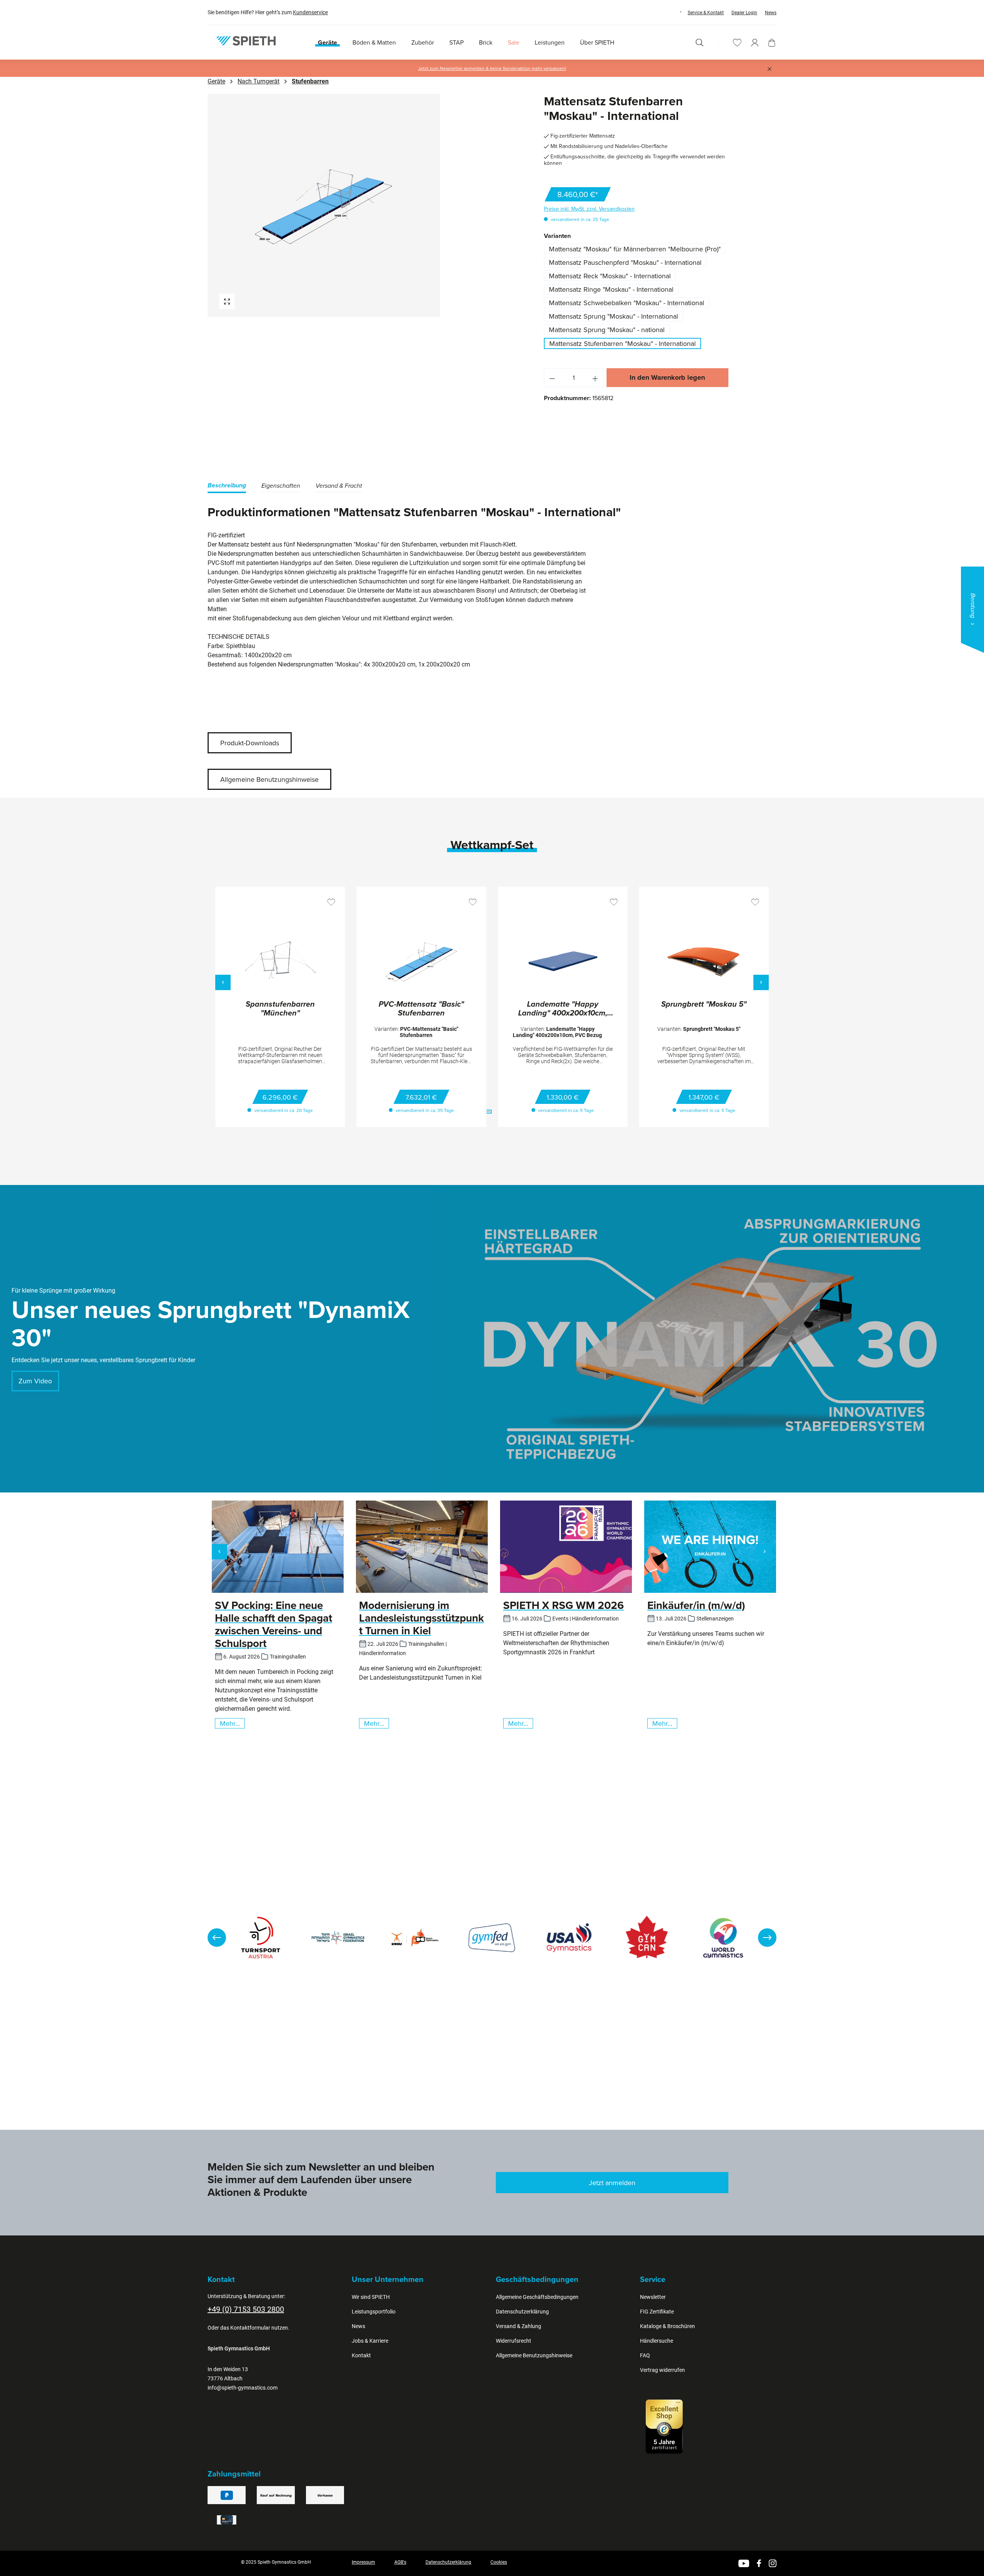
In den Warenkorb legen (667, 377)
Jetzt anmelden (612, 2183)
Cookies (499, 2562)
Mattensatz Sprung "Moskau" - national (607, 330)
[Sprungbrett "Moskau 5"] (704, 962)
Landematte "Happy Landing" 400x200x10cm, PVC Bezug (563, 1009)
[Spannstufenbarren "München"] (280, 962)
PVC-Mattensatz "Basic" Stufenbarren (421, 1009)
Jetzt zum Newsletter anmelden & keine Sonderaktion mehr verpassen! (492, 68)
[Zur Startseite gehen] (246, 41)
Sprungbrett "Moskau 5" (704, 1005)
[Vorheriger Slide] (217, 1938)
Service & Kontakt (706, 13)
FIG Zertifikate (657, 2312)
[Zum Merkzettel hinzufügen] (331, 902)
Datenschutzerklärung (522, 2312)
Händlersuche (657, 2341)
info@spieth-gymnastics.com (243, 2388)
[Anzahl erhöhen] (595, 378)
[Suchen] (700, 42)
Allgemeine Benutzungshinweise (269, 779)
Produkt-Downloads (250, 743)
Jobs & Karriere (370, 2341)
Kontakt (361, 2355)
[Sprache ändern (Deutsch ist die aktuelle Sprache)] (673, 12)
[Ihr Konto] (755, 42)
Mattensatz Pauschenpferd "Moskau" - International (625, 262)
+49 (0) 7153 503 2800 (246, 2309)
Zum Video (35, 1381)
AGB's (400, 2562)
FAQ (645, 2355)
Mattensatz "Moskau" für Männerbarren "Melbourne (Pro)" (635, 249)
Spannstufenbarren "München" (280, 1009)
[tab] (227, 487)
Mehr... (230, 1723)
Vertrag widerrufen (662, 2370)
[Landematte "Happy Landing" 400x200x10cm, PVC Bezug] (563, 962)
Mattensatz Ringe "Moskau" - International (611, 289)
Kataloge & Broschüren (667, 2326)
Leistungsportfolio (374, 2312)
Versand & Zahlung (519, 2326)
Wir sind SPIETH (371, 2297)
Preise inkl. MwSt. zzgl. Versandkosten (589, 209)
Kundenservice (310, 12)
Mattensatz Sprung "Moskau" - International (613, 316)
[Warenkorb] (772, 43)
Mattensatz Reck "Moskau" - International (610, 276)
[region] (348, 205)
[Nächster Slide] (767, 1938)
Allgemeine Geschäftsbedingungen (537, 2297)
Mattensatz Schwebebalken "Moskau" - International (627, 303)
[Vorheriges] (223, 982)
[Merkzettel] (737, 42)
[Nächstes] (761, 982)
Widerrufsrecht (514, 2341)
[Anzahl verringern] (552, 378)
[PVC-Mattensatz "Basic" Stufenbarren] (422, 962)
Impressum (363, 2562)
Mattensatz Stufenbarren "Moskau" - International (622, 343)
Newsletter (653, 2297)
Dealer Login (744, 13)
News (771, 13)
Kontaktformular (250, 2328)
